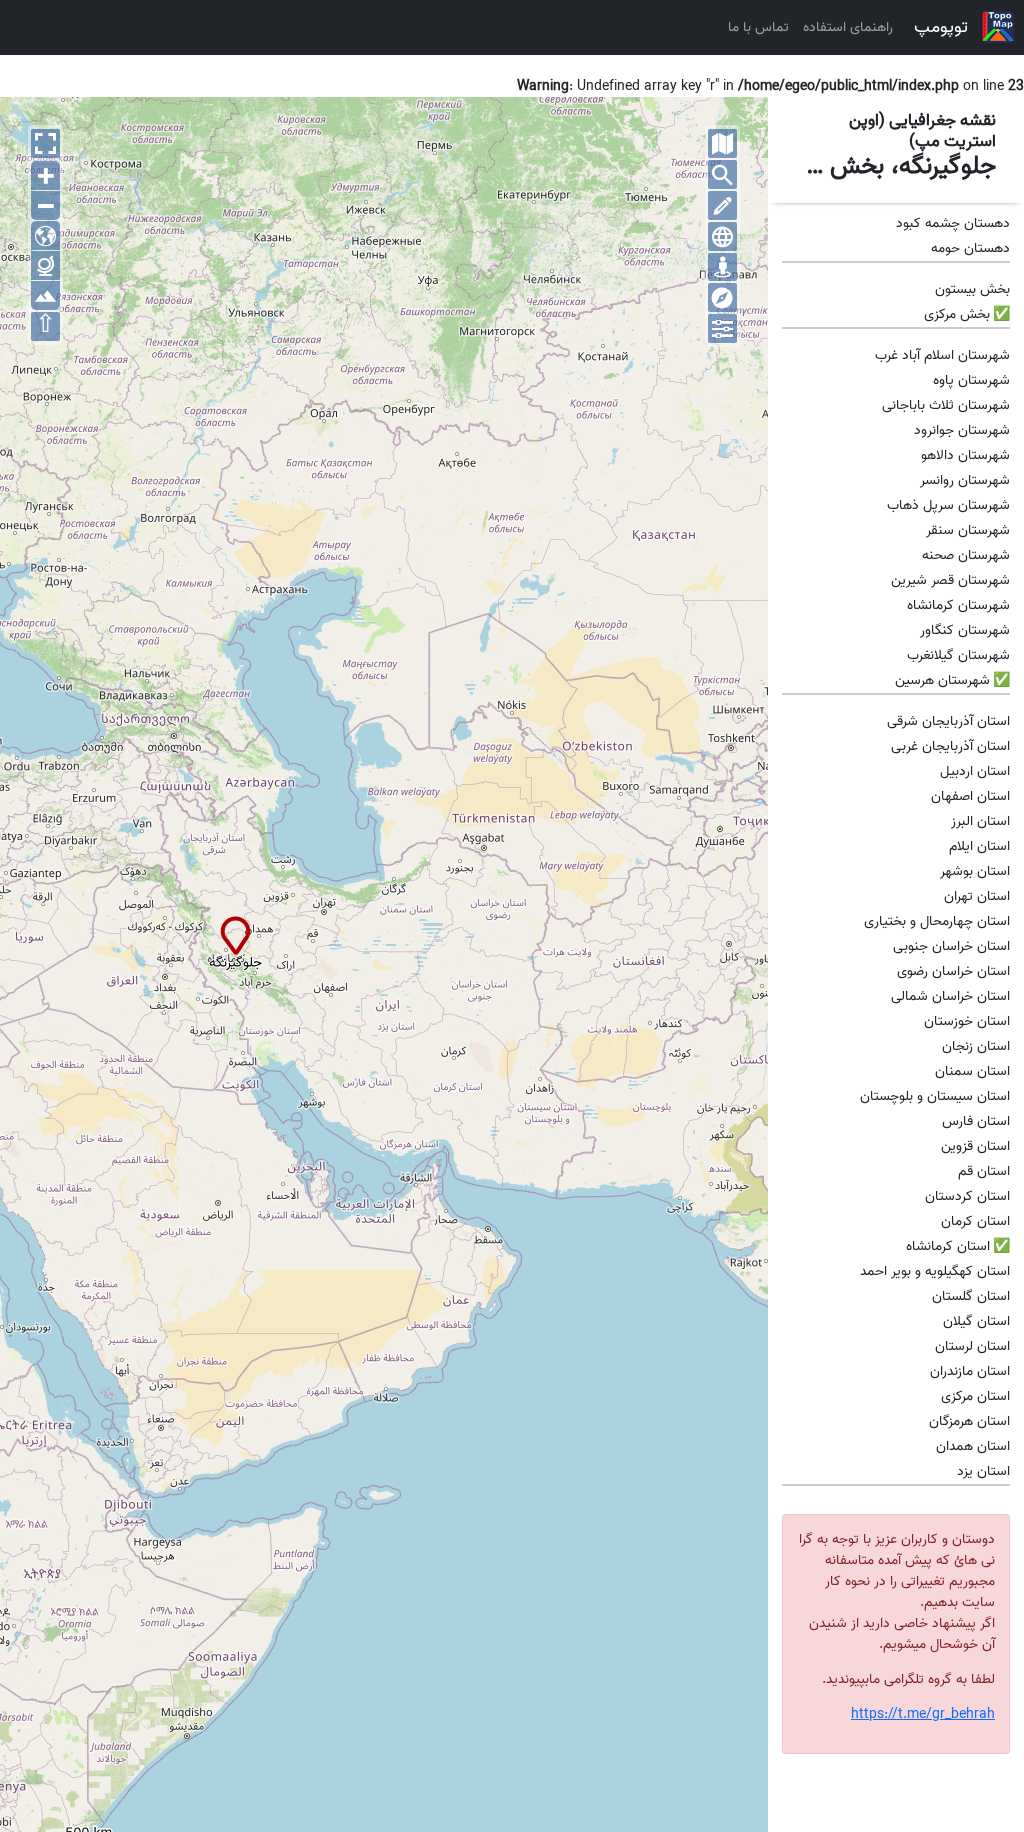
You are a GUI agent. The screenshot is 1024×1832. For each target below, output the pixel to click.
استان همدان (973, 1446)
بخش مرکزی (957, 314)
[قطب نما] (722, 297)
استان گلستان (971, 1296)
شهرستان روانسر (965, 480)
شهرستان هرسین (942, 680)
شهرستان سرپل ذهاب (948, 505)
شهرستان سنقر (968, 530)
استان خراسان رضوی (953, 971)
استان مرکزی (975, 1396)
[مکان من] (722, 267)
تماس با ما (758, 27)
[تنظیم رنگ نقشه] (722, 328)
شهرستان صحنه (966, 555)
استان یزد (983, 1471)
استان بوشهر (975, 871)
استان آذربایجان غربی (950, 746)
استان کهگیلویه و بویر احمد (935, 1271)
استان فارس (976, 1121)
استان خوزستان (967, 1021)
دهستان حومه (970, 248)
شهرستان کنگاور (965, 630)
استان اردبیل (975, 771)
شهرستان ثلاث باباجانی (946, 405)
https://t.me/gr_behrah (923, 1714)
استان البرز (980, 821)
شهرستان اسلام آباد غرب (942, 355)
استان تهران (977, 896)
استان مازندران (970, 1371)
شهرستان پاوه (971, 380)
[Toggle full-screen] (45, 143)
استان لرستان (972, 1346)
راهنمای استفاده (848, 27)
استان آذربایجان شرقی (948, 721)
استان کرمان (975, 1221)
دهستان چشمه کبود (953, 223)
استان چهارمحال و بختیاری (937, 921)
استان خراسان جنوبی (951, 946)
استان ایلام (979, 846)
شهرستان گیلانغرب (958, 655)
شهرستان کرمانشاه (958, 605)
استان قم (984, 1171)
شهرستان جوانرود (962, 430)
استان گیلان (976, 1321)
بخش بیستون (972, 289)
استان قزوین (975, 1146)
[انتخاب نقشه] (722, 143)
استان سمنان (972, 1071)
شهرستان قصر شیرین (950, 580)
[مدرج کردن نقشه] (722, 236)
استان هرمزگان (969, 1421)
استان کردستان (967, 1196)
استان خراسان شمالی (950, 996)
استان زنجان (976, 1046)
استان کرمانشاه (948, 1246)
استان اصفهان (970, 796)
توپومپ (941, 27)
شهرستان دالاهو (965, 455)
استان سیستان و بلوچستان (935, 1096)
